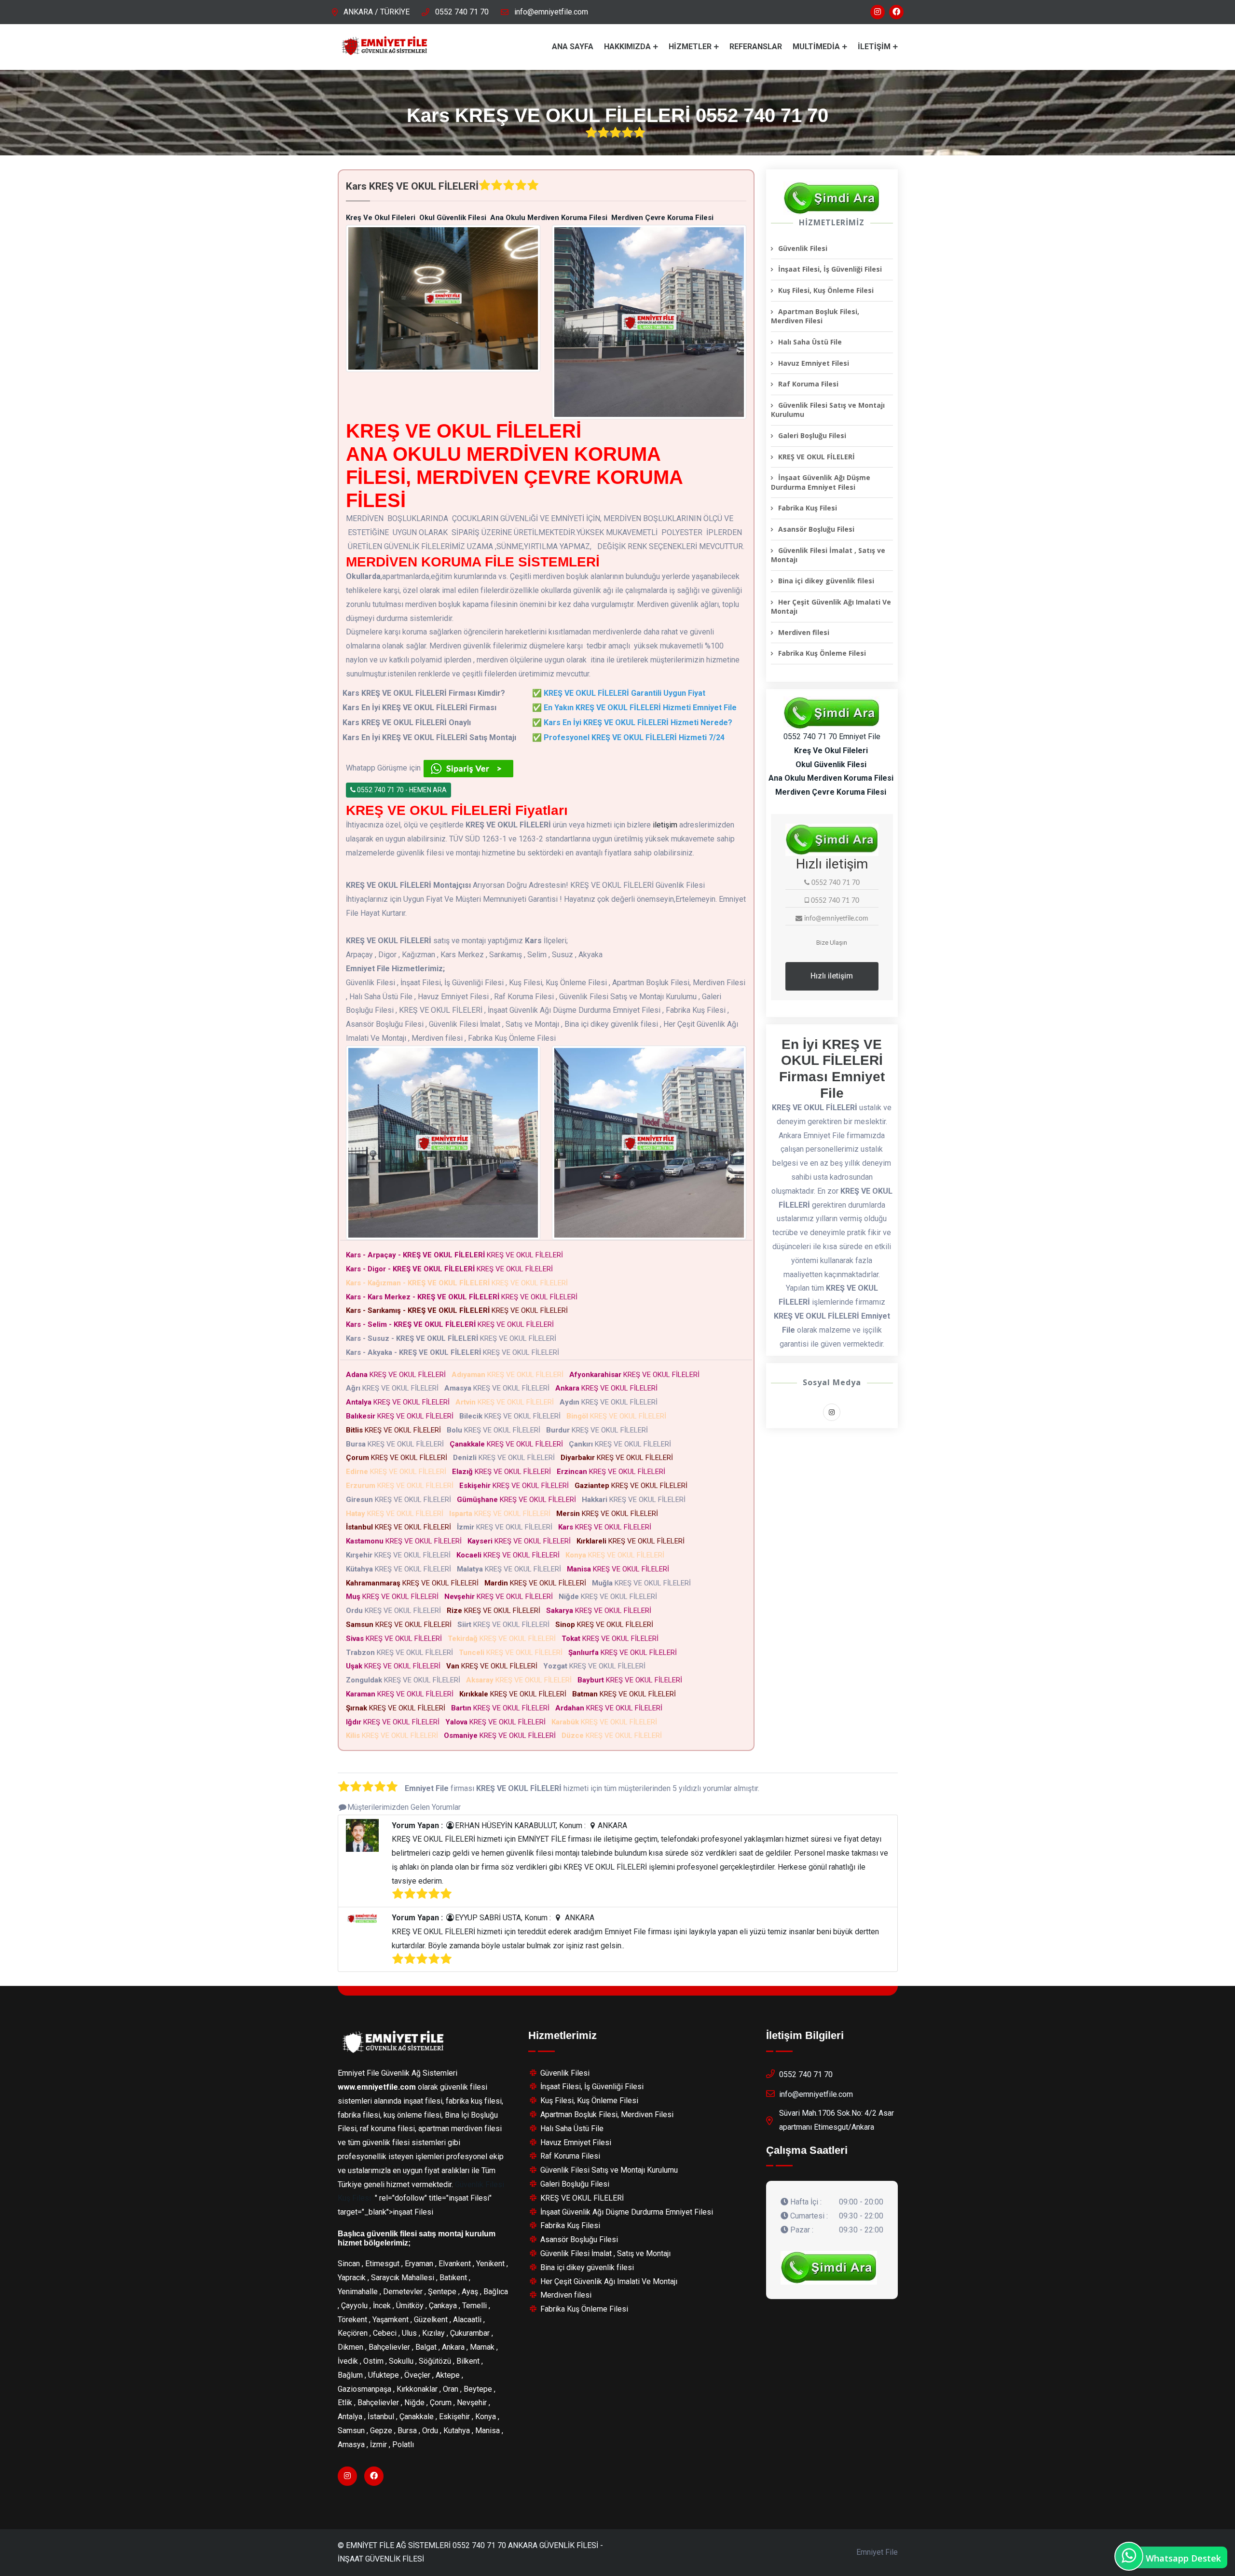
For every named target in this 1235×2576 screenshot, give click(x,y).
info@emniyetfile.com (551, 12)
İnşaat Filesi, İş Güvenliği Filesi (830, 269)
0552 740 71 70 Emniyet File (832, 737)
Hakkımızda (627, 47)
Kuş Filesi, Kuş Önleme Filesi (826, 290)
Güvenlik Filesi (803, 248)
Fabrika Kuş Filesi (808, 508)
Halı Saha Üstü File (810, 342)
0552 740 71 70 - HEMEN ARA (401, 790)
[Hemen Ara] (829, 2268)
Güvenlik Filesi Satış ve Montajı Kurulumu (828, 410)
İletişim (874, 47)
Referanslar (756, 47)
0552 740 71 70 (462, 12)
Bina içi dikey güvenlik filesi (826, 581)
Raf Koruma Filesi (808, 384)
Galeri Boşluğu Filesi (812, 435)
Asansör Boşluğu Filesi (816, 529)
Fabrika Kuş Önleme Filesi (822, 653)
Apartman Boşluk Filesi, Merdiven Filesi (815, 316)
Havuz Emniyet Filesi (814, 363)
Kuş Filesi (354, 2198)
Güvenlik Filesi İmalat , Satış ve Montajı (828, 555)
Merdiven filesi (804, 632)
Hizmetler (690, 47)
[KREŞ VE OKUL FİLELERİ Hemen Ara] (832, 198)
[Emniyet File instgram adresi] (878, 12)
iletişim (665, 825)
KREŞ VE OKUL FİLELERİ (456, 1255)
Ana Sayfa (573, 47)
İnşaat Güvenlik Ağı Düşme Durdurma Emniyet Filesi (821, 482)
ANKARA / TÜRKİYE (377, 12)
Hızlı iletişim (832, 976)
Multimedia (816, 47)
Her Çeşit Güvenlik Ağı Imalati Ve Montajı (831, 607)
